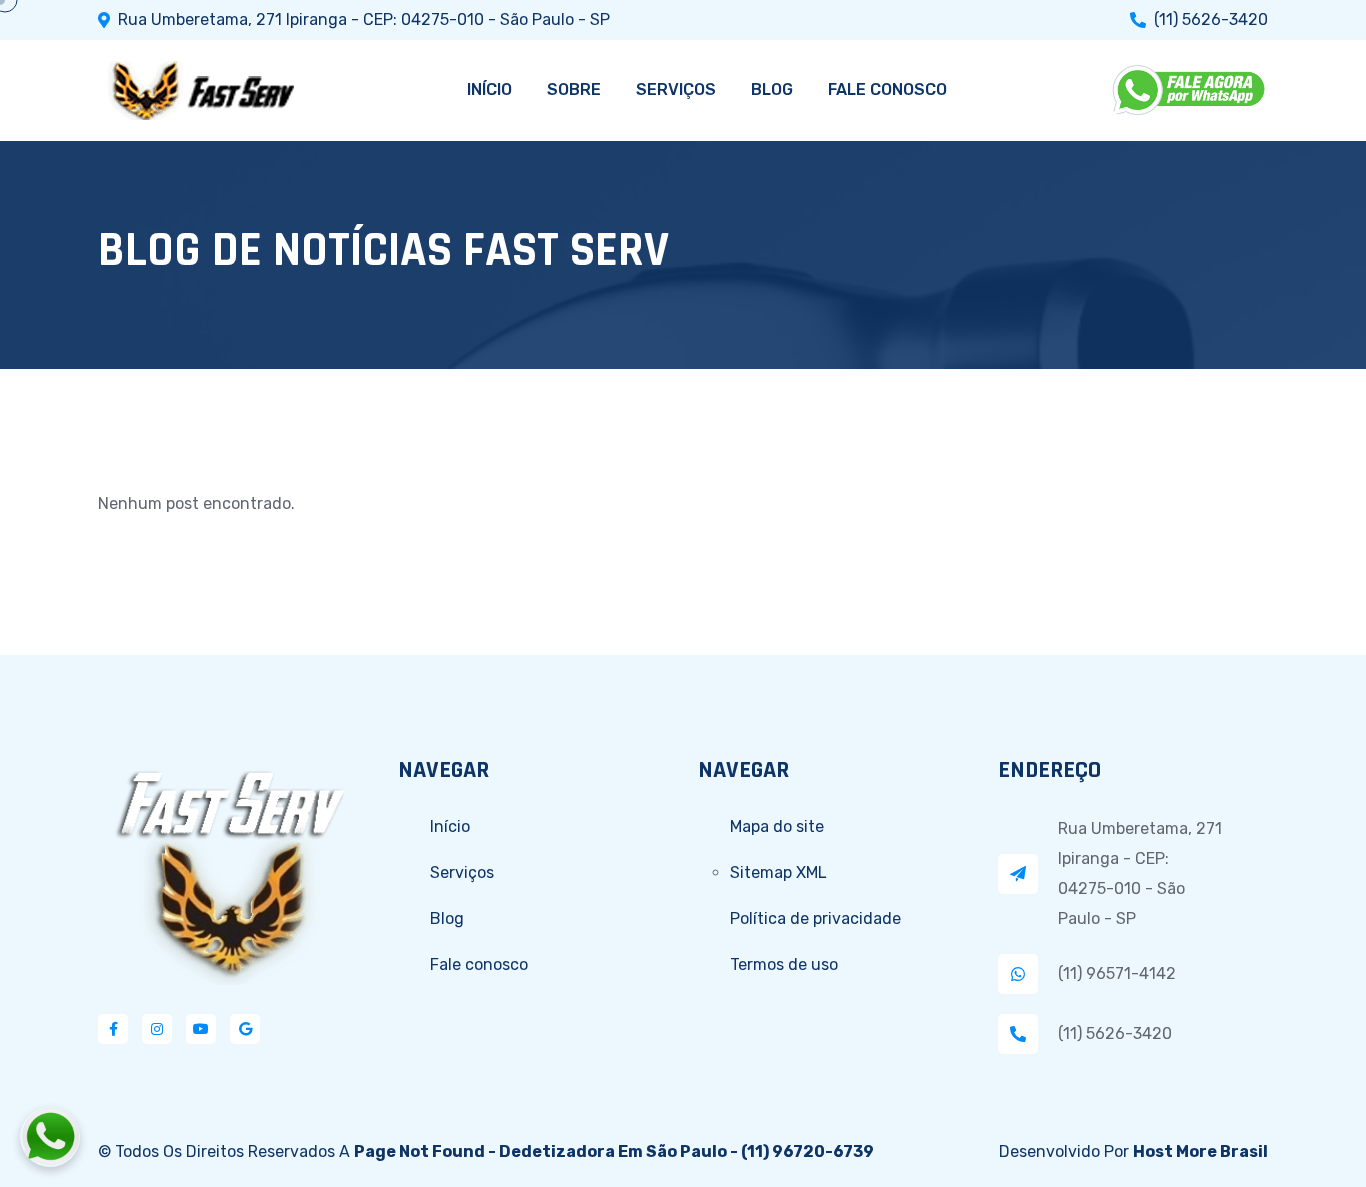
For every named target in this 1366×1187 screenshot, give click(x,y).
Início (450, 826)
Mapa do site (777, 826)
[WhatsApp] (1190, 90)
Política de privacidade (815, 918)
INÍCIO (489, 89)
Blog (447, 918)
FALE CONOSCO (887, 89)
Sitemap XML (778, 872)
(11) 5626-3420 (1211, 20)
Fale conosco (479, 964)
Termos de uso (784, 964)
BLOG (772, 89)
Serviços (462, 872)
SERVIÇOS (676, 89)
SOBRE (574, 89)
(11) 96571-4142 (1117, 973)
